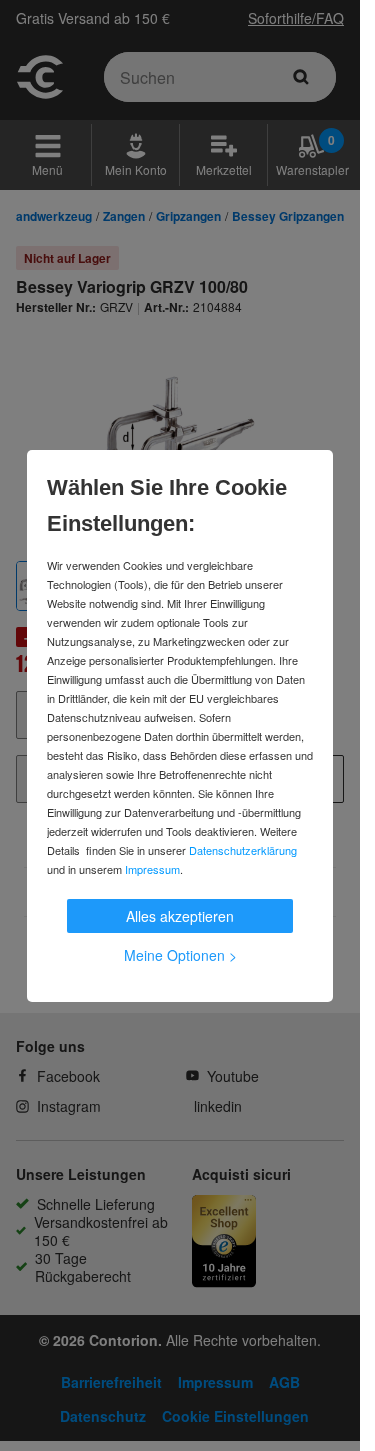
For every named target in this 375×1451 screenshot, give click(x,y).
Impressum (152, 869)
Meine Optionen (180, 955)
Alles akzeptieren (180, 916)
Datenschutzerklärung (243, 850)
